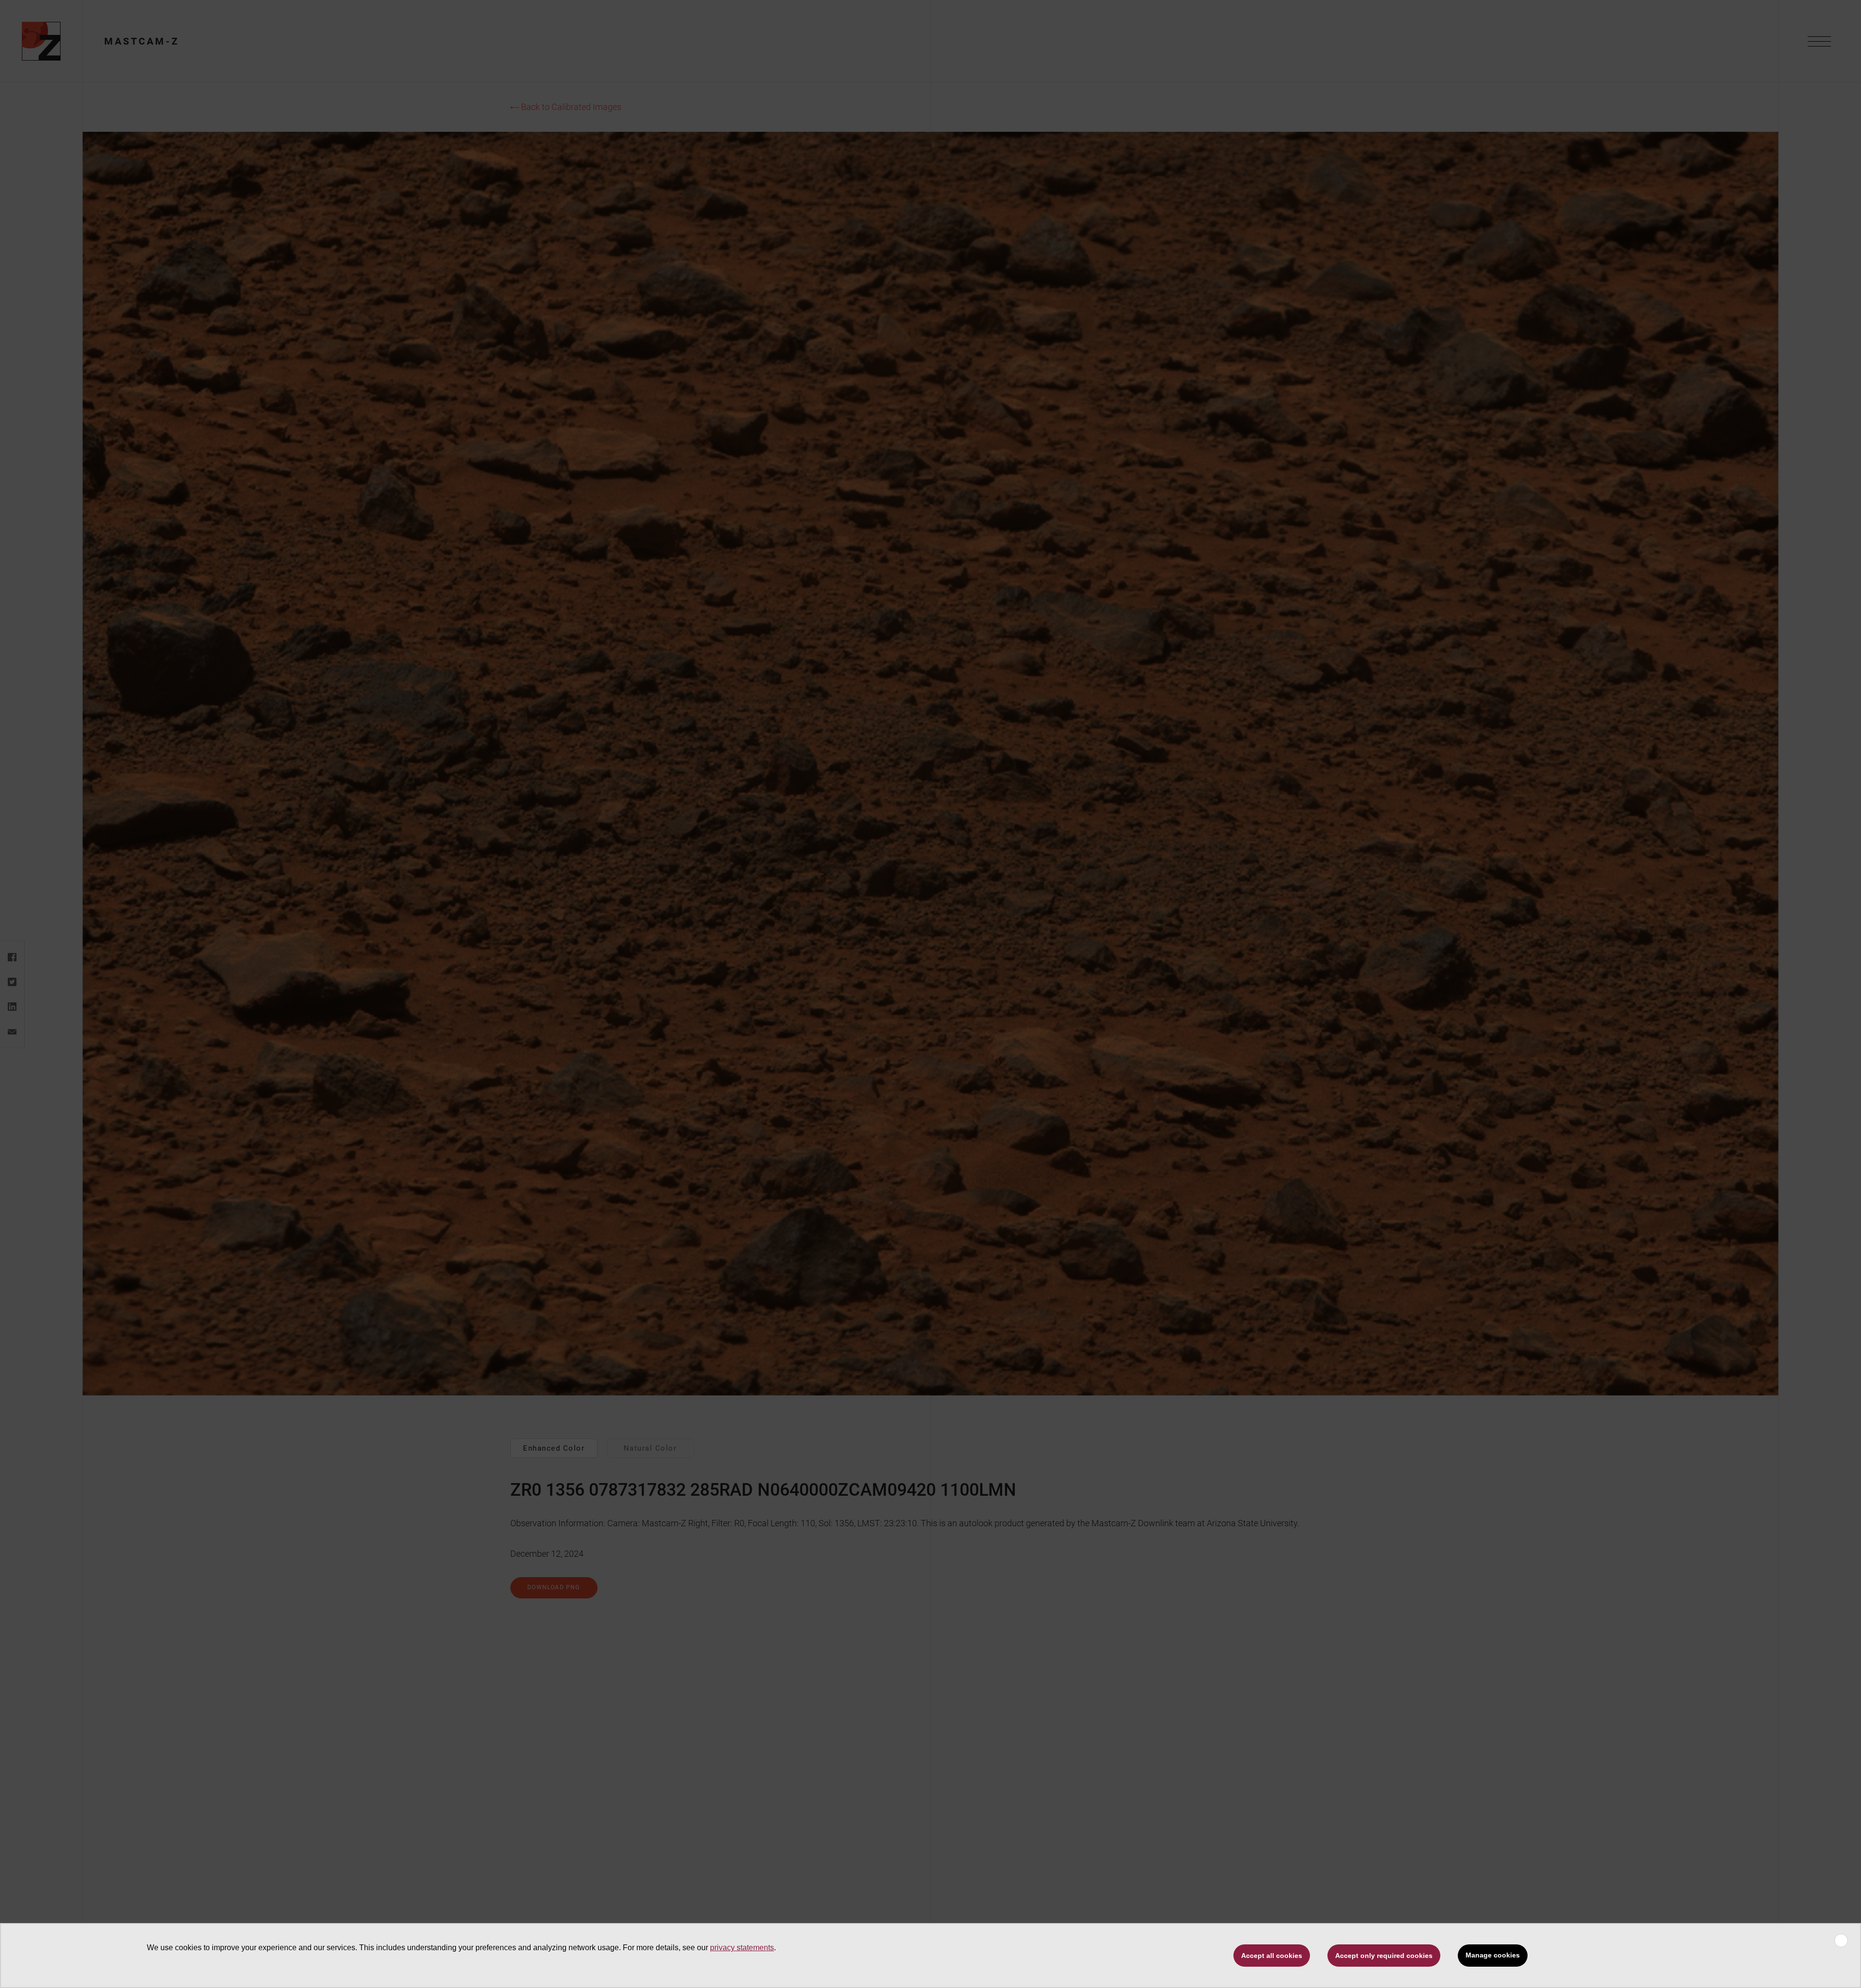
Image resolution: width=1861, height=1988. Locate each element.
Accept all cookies (1272, 1956)
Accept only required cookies (1384, 1956)
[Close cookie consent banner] (1841, 1941)
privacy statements (742, 1948)
